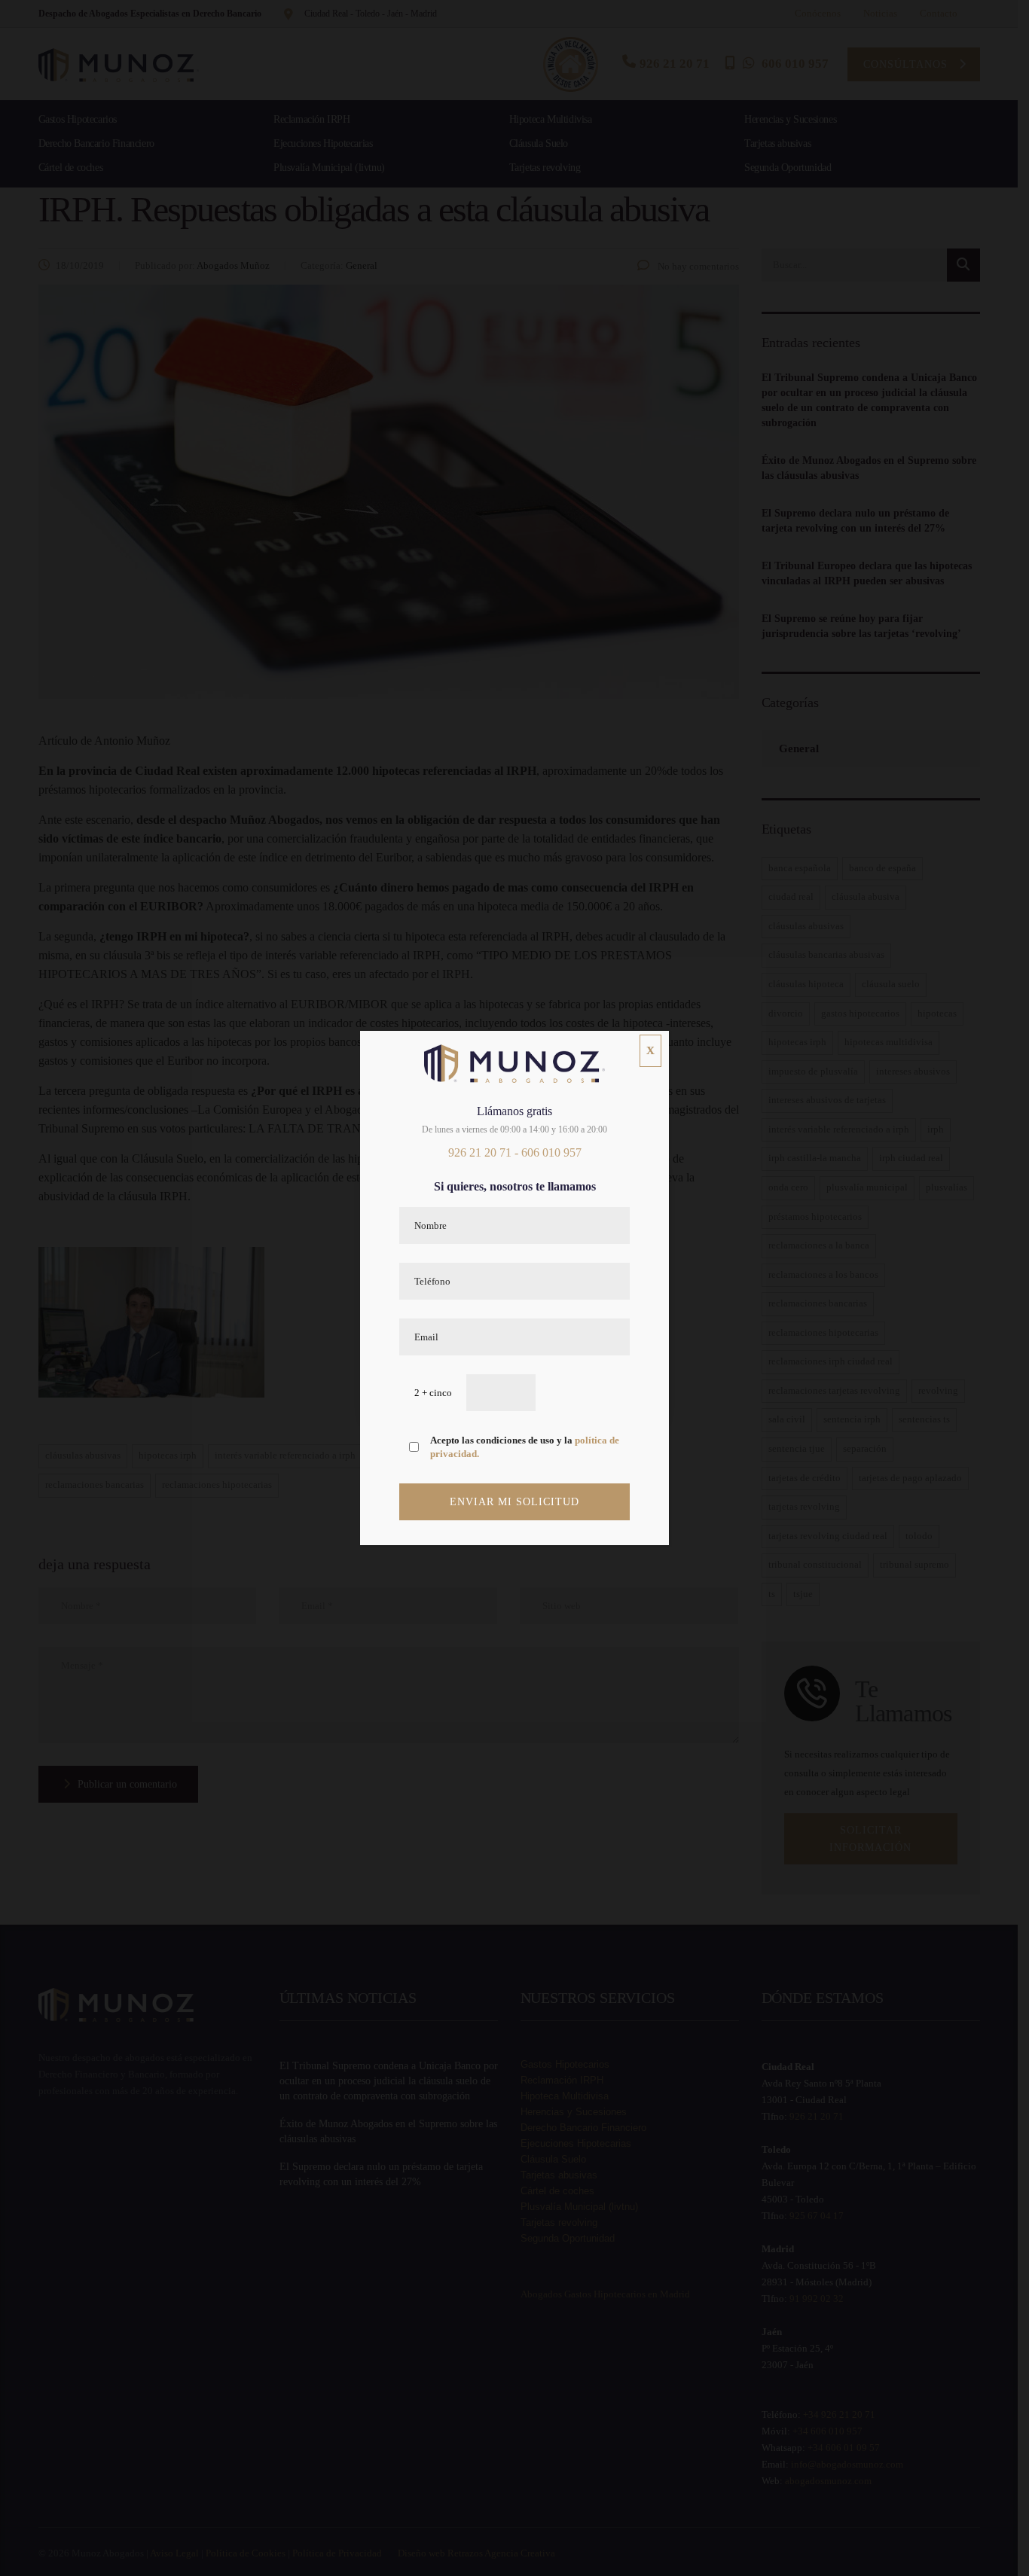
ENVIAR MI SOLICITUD (514, 1502)
